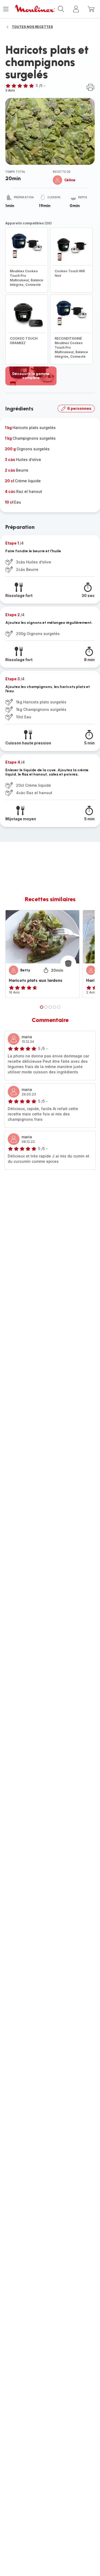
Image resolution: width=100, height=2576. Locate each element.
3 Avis (10, 90)
